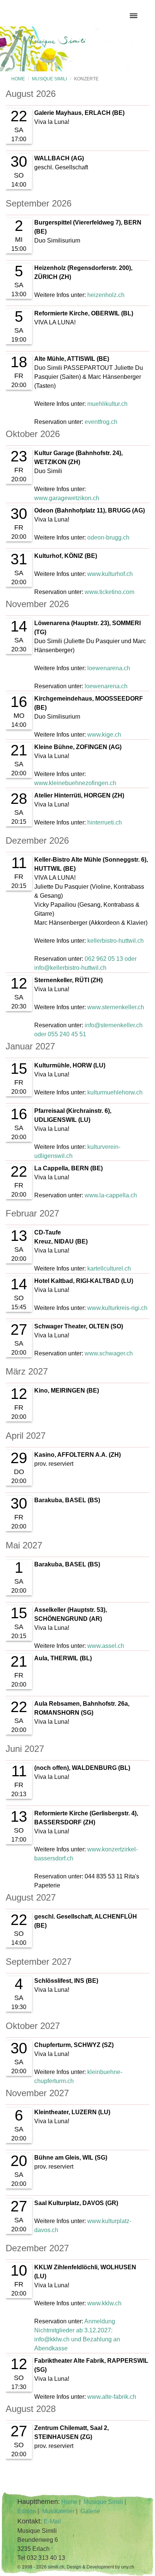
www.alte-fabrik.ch (112, 2397)
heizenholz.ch (106, 295)
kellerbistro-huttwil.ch (115, 941)
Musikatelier (58, 2511)
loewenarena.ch (109, 668)
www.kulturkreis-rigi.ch (117, 1308)
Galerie (90, 2511)
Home (18, 79)
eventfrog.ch (101, 422)
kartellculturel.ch (109, 1268)
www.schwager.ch (109, 1353)
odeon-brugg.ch (108, 537)
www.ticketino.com (109, 592)
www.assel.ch (106, 1646)
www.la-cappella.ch (111, 1195)
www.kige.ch (104, 735)
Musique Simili (49, 79)
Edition (27, 2511)
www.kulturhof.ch (110, 574)
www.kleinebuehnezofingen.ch (75, 783)
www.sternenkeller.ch (116, 1007)
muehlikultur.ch (107, 404)
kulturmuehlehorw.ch (115, 1092)
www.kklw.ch (104, 2303)
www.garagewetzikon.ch (67, 498)
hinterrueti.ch (105, 822)
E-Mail (52, 2521)
